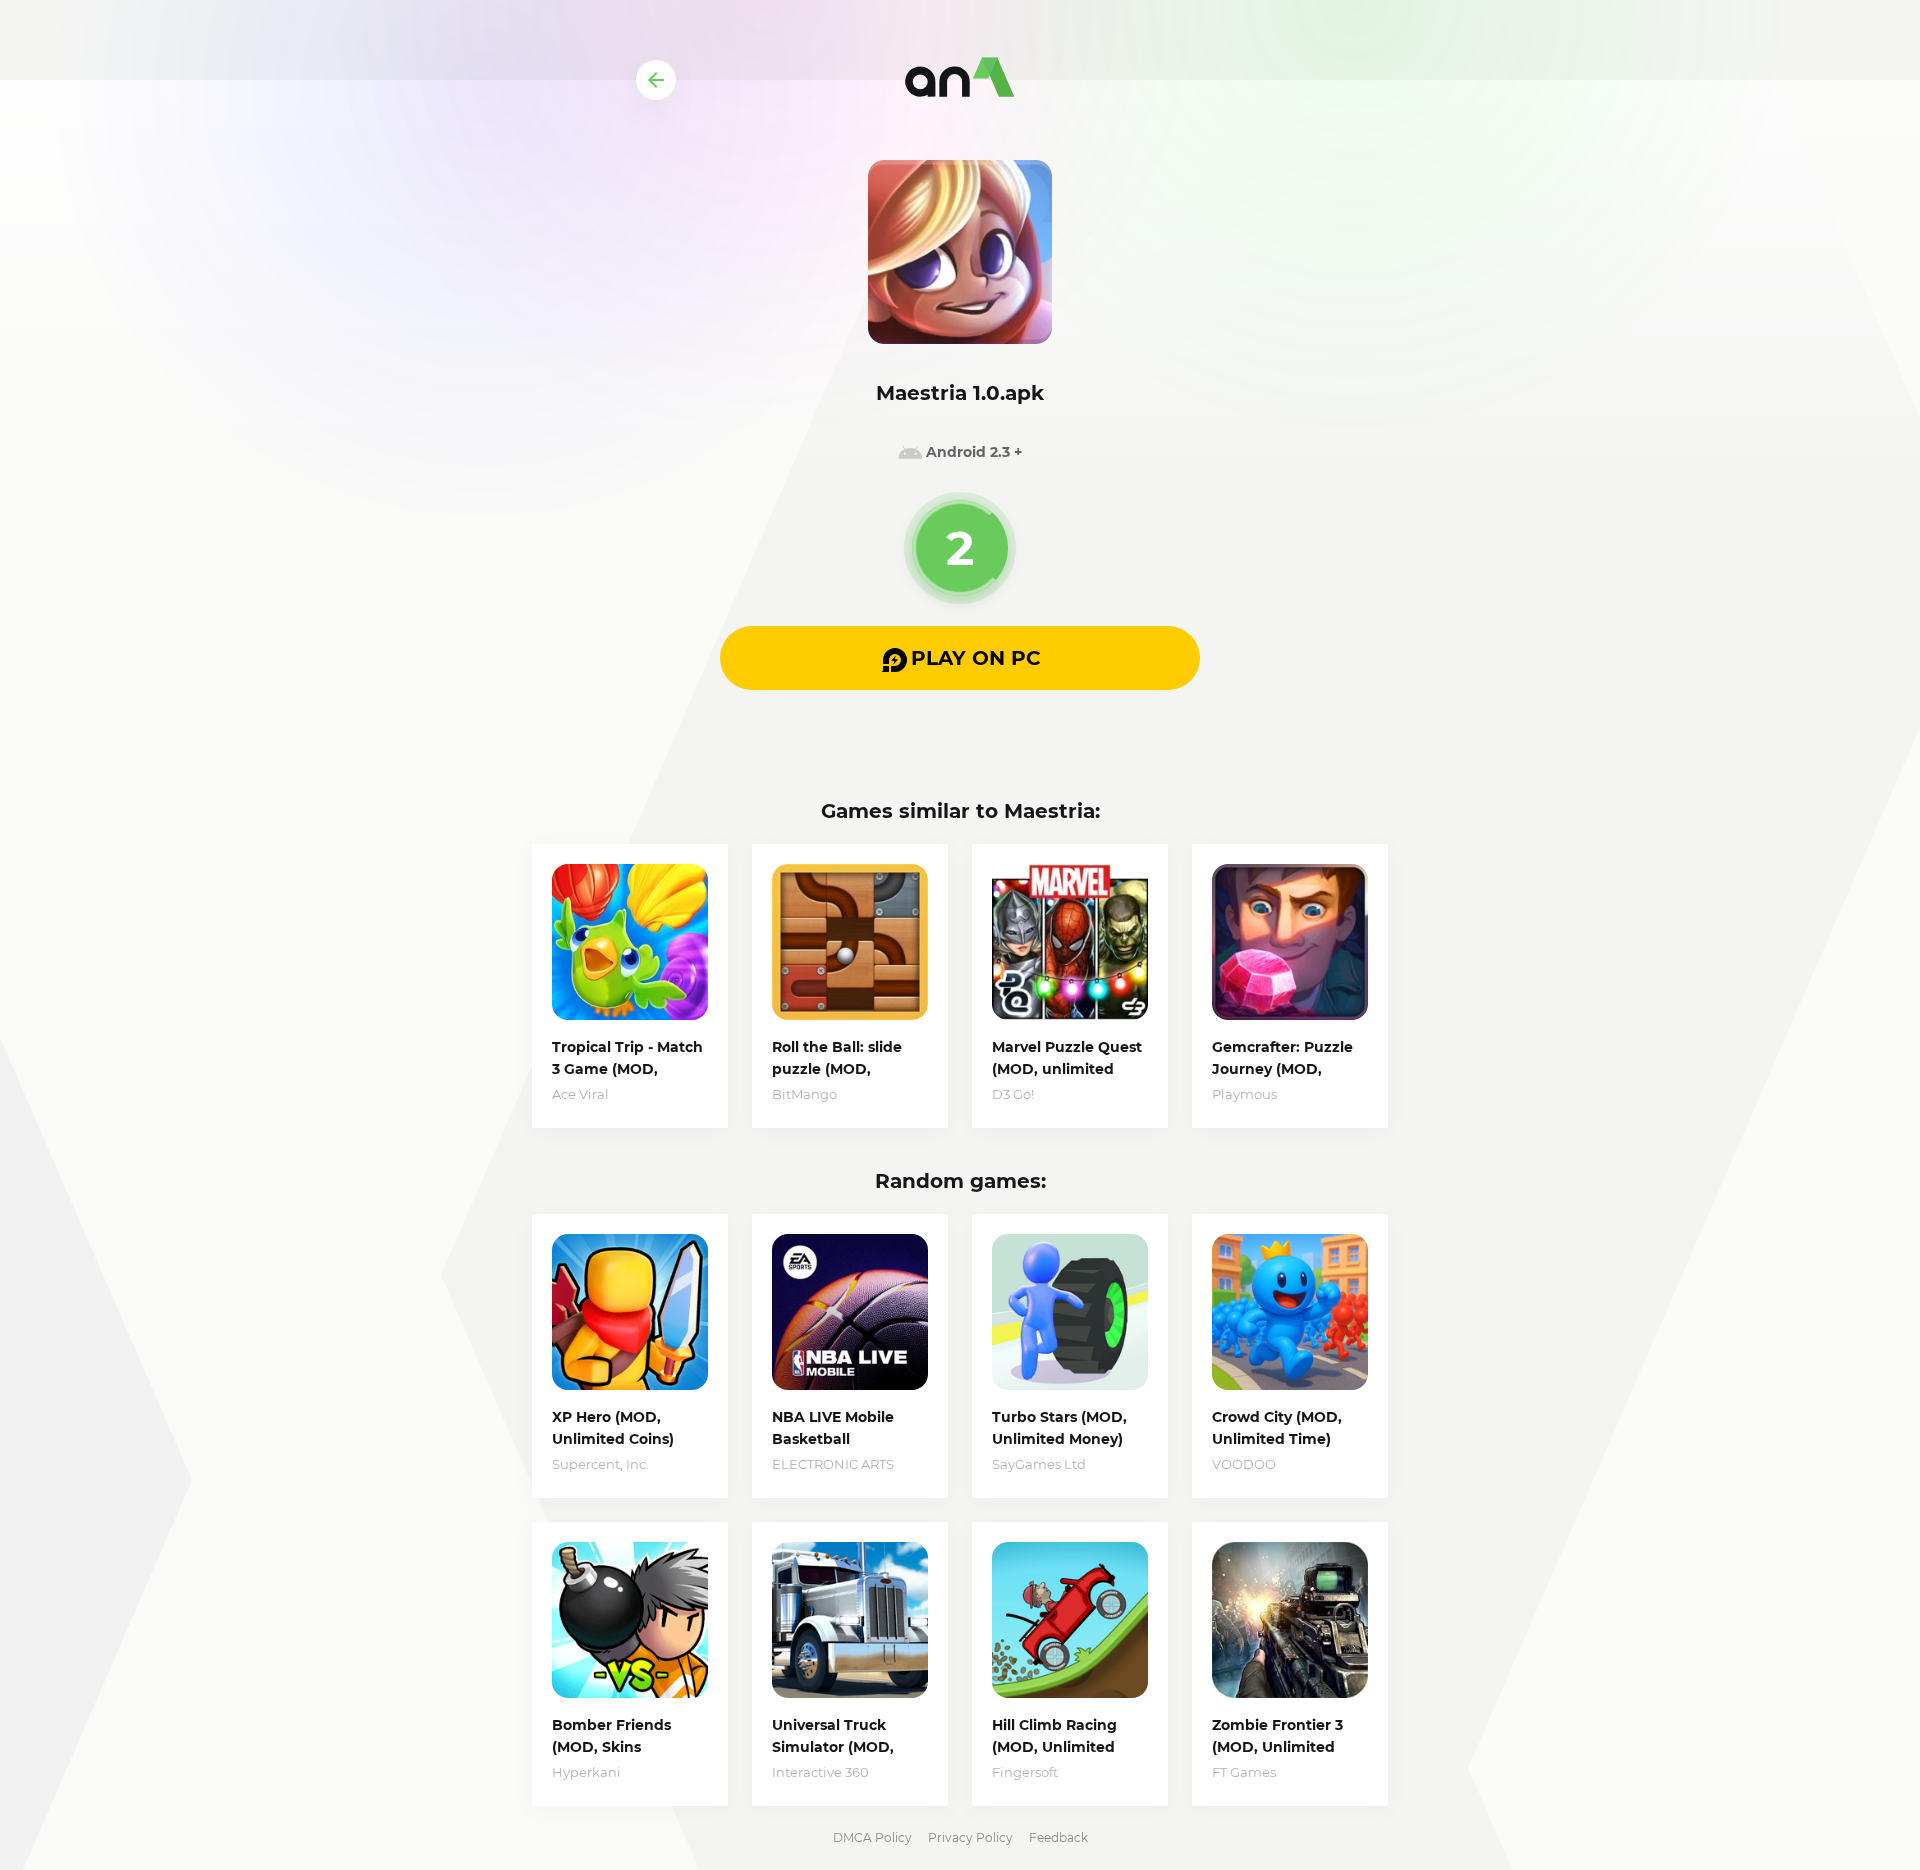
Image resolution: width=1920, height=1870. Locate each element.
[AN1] (960, 80)
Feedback (1058, 1837)
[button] (960, 658)
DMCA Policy (872, 1837)
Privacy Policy (970, 1837)
